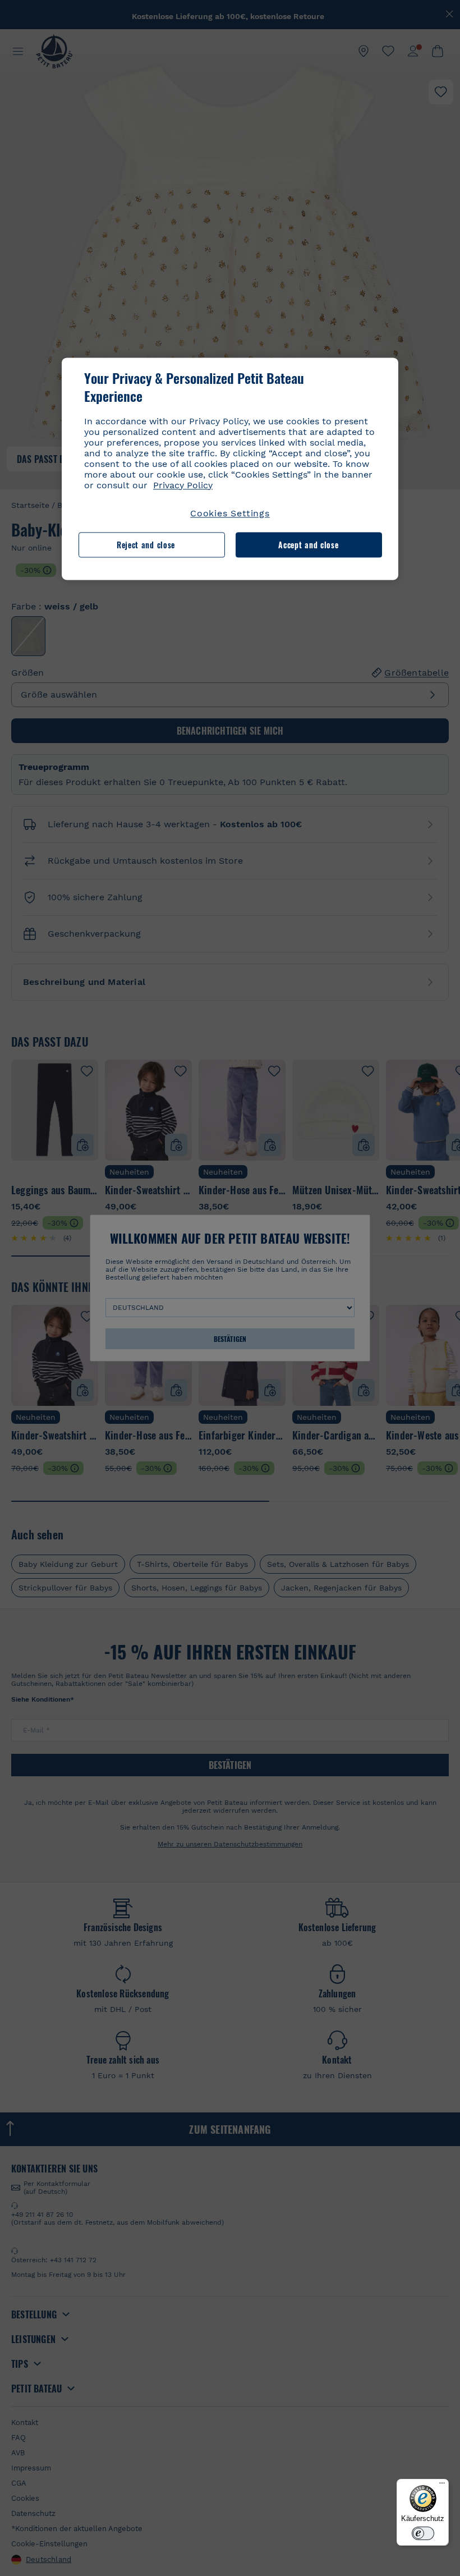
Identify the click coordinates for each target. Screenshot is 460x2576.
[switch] (423, 2533)
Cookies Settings (230, 513)
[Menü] (442, 2486)
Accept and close (308, 545)
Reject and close (146, 545)
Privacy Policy (183, 485)
